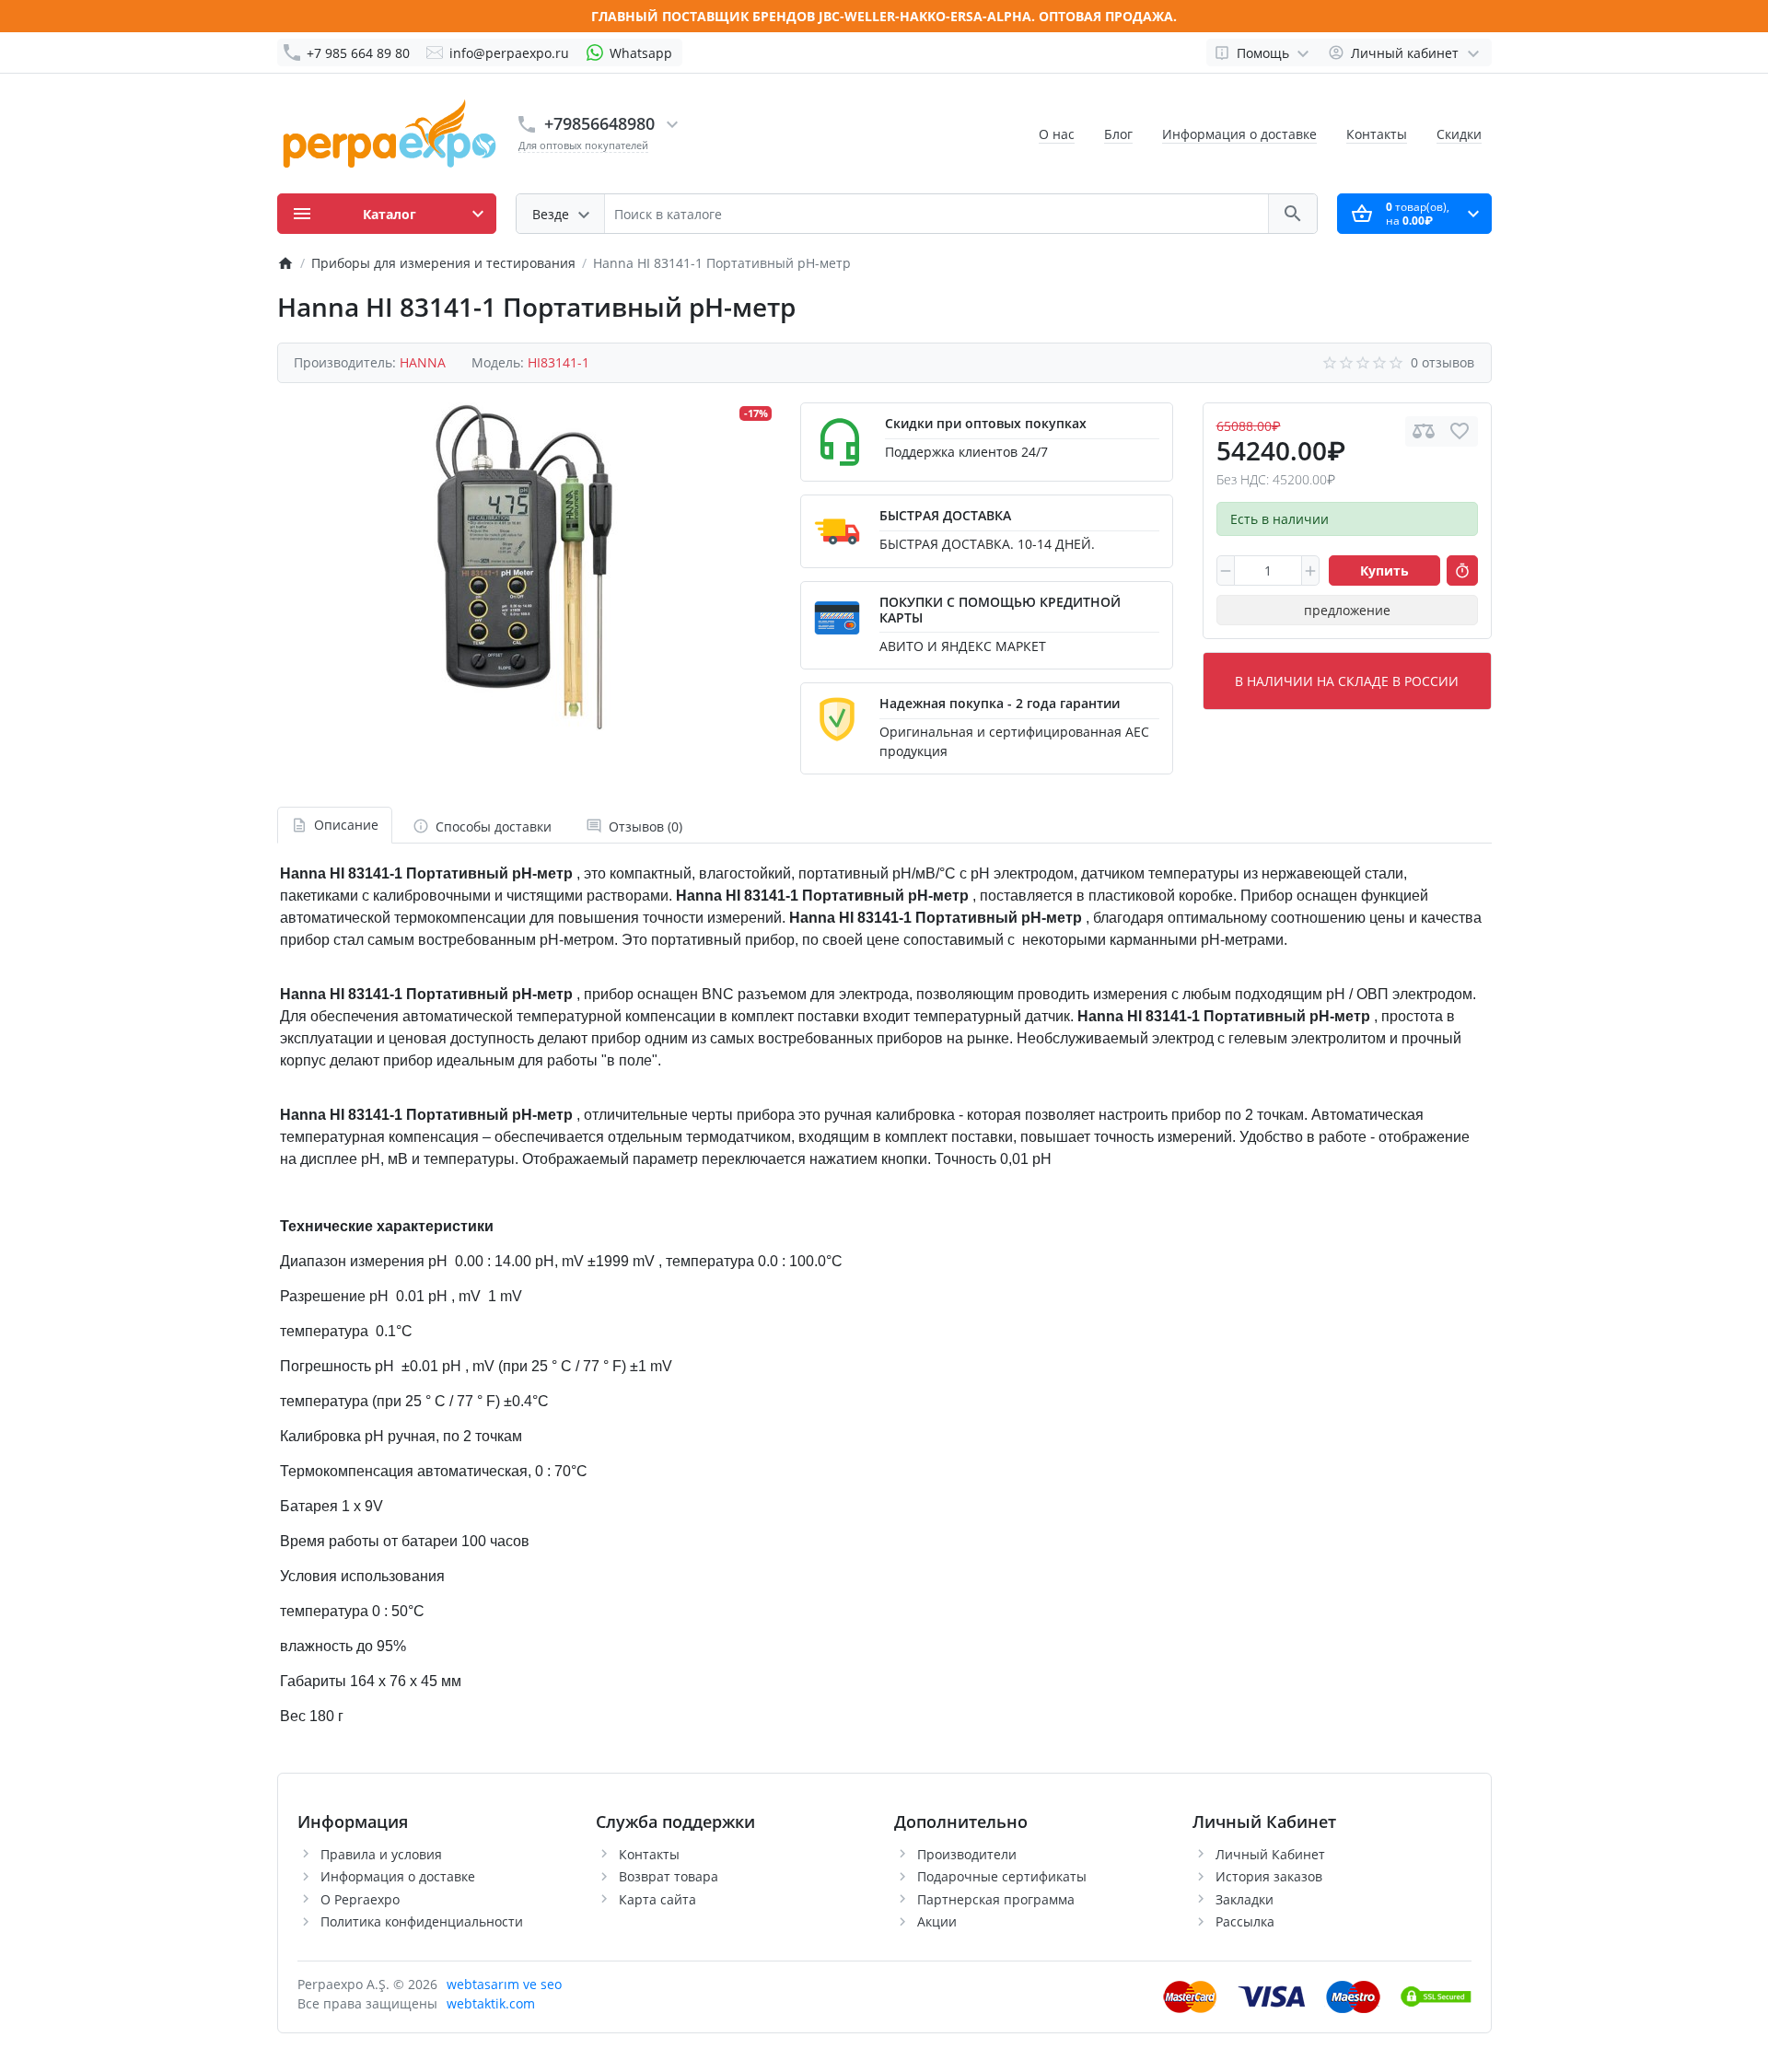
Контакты (1377, 134)
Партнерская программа (996, 1899)
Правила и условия (381, 1854)
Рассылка (1245, 1921)
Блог (1118, 134)
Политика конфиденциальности (422, 1921)
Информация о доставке (1239, 134)
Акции (937, 1921)
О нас (1057, 134)
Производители (967, 1854)
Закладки (1245, 1899)
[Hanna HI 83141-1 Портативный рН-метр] (524, 566)
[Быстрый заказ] (1462, 571)
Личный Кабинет (1270, 1854)
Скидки (1459, 134)
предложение (1347, 610)
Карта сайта (657, 1899)
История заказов (1269, 1876)
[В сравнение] (1424, 431)
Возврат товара (669, 1876)
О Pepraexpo (360, 1899)
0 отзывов (1442, 362)
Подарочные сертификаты (1002, 1876)
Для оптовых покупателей (583, 145)
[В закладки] (1460, 431)
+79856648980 (599, 123)
